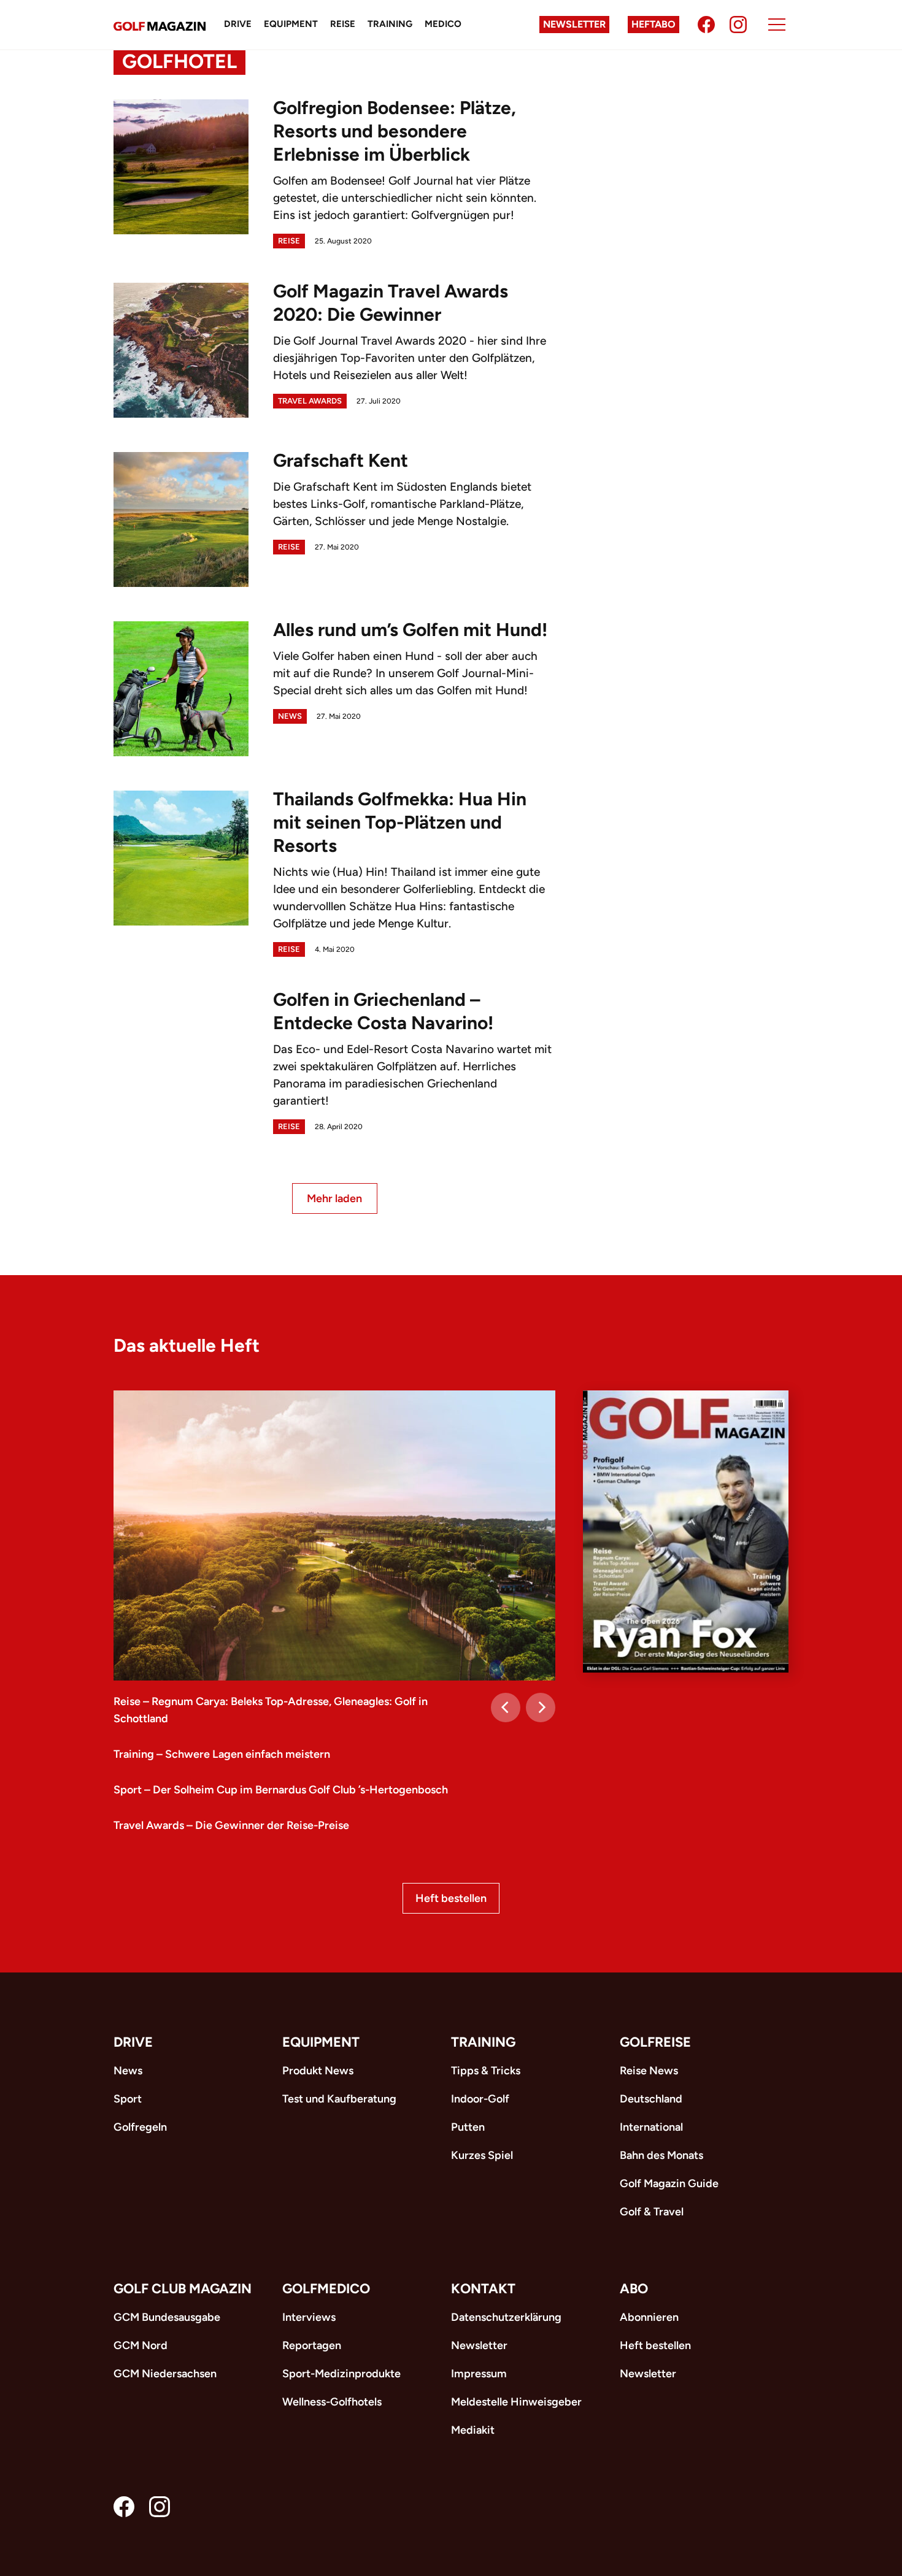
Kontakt (483, 2289)
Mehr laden (334, 1198)
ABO (634, 2289)
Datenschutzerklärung (506, 2317)
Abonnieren (649, 2317)
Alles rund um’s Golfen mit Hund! (410, 630)
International (651, 2127)
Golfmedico (326, 2289)
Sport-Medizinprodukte (341, 2374)
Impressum (479, 2374)
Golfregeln (140, 2127)
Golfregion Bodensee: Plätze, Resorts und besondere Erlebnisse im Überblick (395, 131)
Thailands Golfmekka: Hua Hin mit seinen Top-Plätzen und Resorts (400, 822)
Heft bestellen (451, 1898)
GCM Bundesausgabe (167, 2317)
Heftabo (653, 24)
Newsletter (574, 24)
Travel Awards (310, 401)
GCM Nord (141, 2345)
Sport (128, 2099)
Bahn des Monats (661, 2155)
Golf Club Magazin (183, 2289)
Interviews (309, 2317)
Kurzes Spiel (482, 2155)
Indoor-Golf (480, 2099)
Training (390, 24)
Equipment (291, 24)
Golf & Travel (652, 2212)
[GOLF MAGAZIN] (160, 25)
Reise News (649, 2071)
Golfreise (655, 2042)
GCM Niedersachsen (165, 2374)
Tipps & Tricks (486, 2071)
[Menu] (777, 25)
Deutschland (651, 2099)
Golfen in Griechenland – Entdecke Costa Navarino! (383, 1011)
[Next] (541, 1708)
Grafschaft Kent (341, 460)
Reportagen (312, 2345)
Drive (238, 24)
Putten (468, 2127)
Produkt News (318, 2071)
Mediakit (473, 2430)
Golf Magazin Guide (669, 2183)
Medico (443, 24)
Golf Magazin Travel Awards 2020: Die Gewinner (391, 303)
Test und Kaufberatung (339, 2099)
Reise (343, 24)
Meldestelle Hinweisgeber (516, 2402)
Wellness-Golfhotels (332, 2402)
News (290, 716)
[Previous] (506, 1708)
